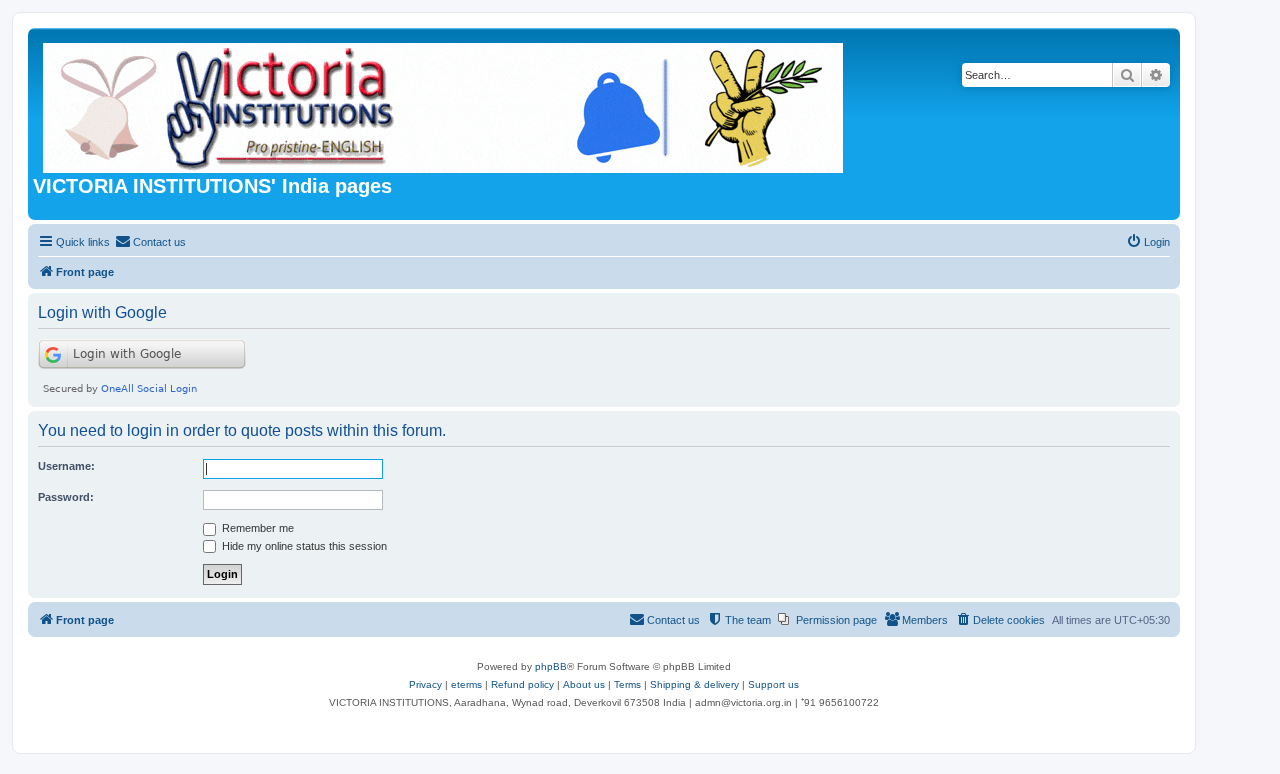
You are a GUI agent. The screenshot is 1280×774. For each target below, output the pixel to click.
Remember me (256, 528)
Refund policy (522, 684)
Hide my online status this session (303, 546)
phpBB (551, 666)
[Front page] (444, 104)
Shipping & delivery (694, 684)
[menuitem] (150, 242)
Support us (773, 684)
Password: (66, 497)
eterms (466, 684)
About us (584, 684)
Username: (66, 466)
